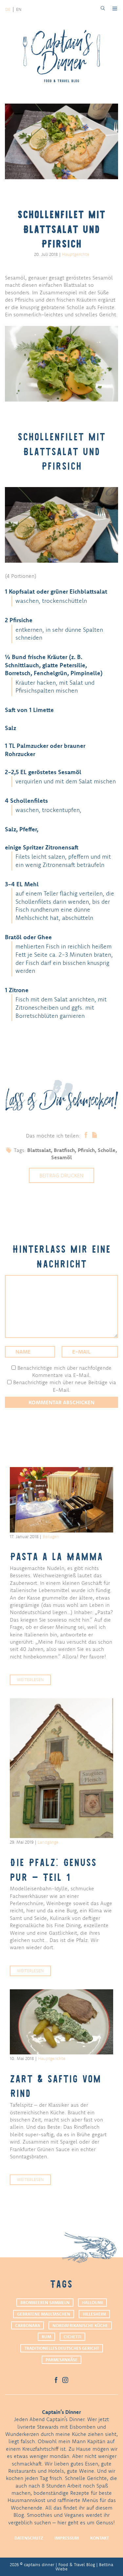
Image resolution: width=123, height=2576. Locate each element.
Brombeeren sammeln (45, 2302)
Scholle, (107, 1150)
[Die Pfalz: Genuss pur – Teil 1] (61, 1768)
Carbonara (28, 2325)
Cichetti (72, 2337)
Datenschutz (29, 2538)
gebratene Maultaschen (44, 2314)
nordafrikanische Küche (80, 2325)
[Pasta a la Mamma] (61, 1500)
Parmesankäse (61, 2360)
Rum (46, 2337)
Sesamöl (61, 1157)
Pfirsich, (88, 1150)
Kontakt (100, 2538)
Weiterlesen (30, 1680)
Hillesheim (94, 2314)
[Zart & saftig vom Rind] (61, 2022)
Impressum (67, 2538)
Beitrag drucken (61, 1175)
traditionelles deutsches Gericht (62, 2348)
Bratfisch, (66, 1150)
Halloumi (92, 2302)
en (19, 9)
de (8, 9)
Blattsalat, (41, 1150)
